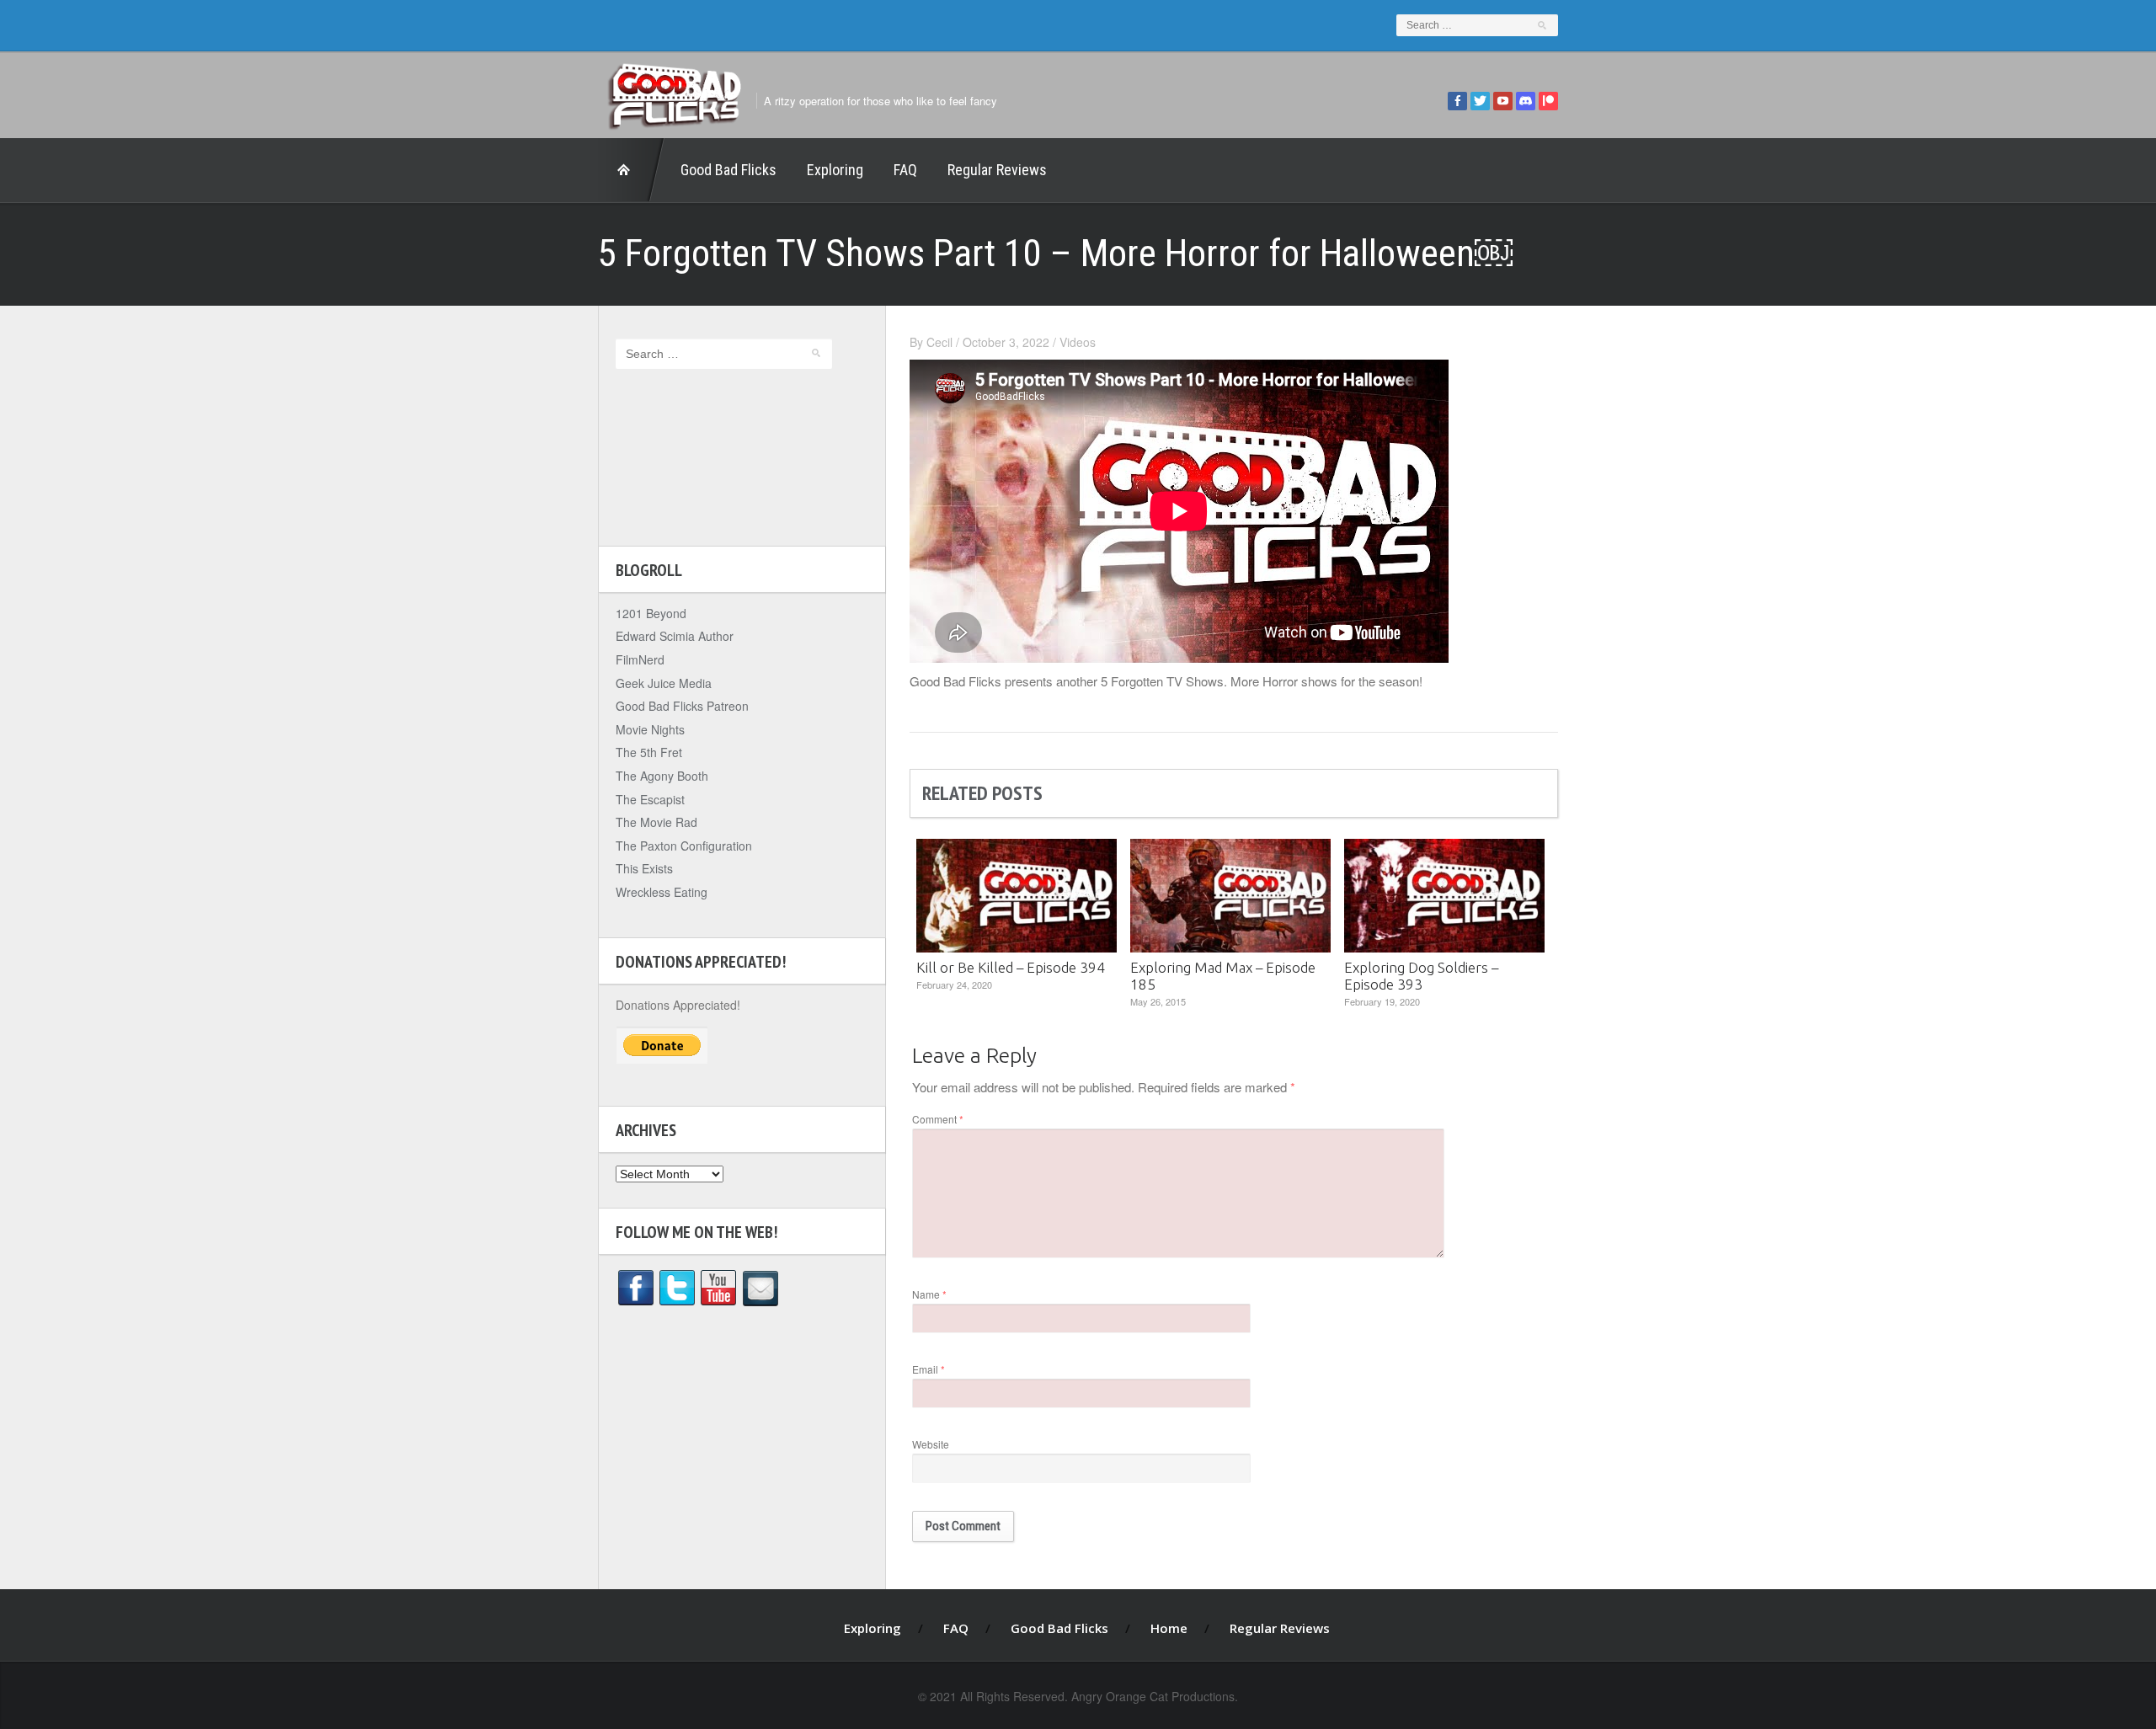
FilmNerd (640, 659)
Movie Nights (650, 729)
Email (929, 1369)
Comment (938, 1119)
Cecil (939, 342)
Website (931, 1444)
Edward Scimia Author (675, 636)
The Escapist (650, 799)
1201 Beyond (651, 613)
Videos (1078, 342)
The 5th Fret (649, 752)
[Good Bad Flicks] (674, 92)
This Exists (644, 868)
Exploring (835, 170)
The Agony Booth (662, 776)
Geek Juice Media (664, 683)
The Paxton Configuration (684, 846)
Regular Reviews (997, 170)
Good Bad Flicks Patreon (682, 706)
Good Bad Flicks (728, 170)
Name (929, 1294)
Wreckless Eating (662, 892)
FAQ (905, 170)
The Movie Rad (656, 822)
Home (632, 170)
